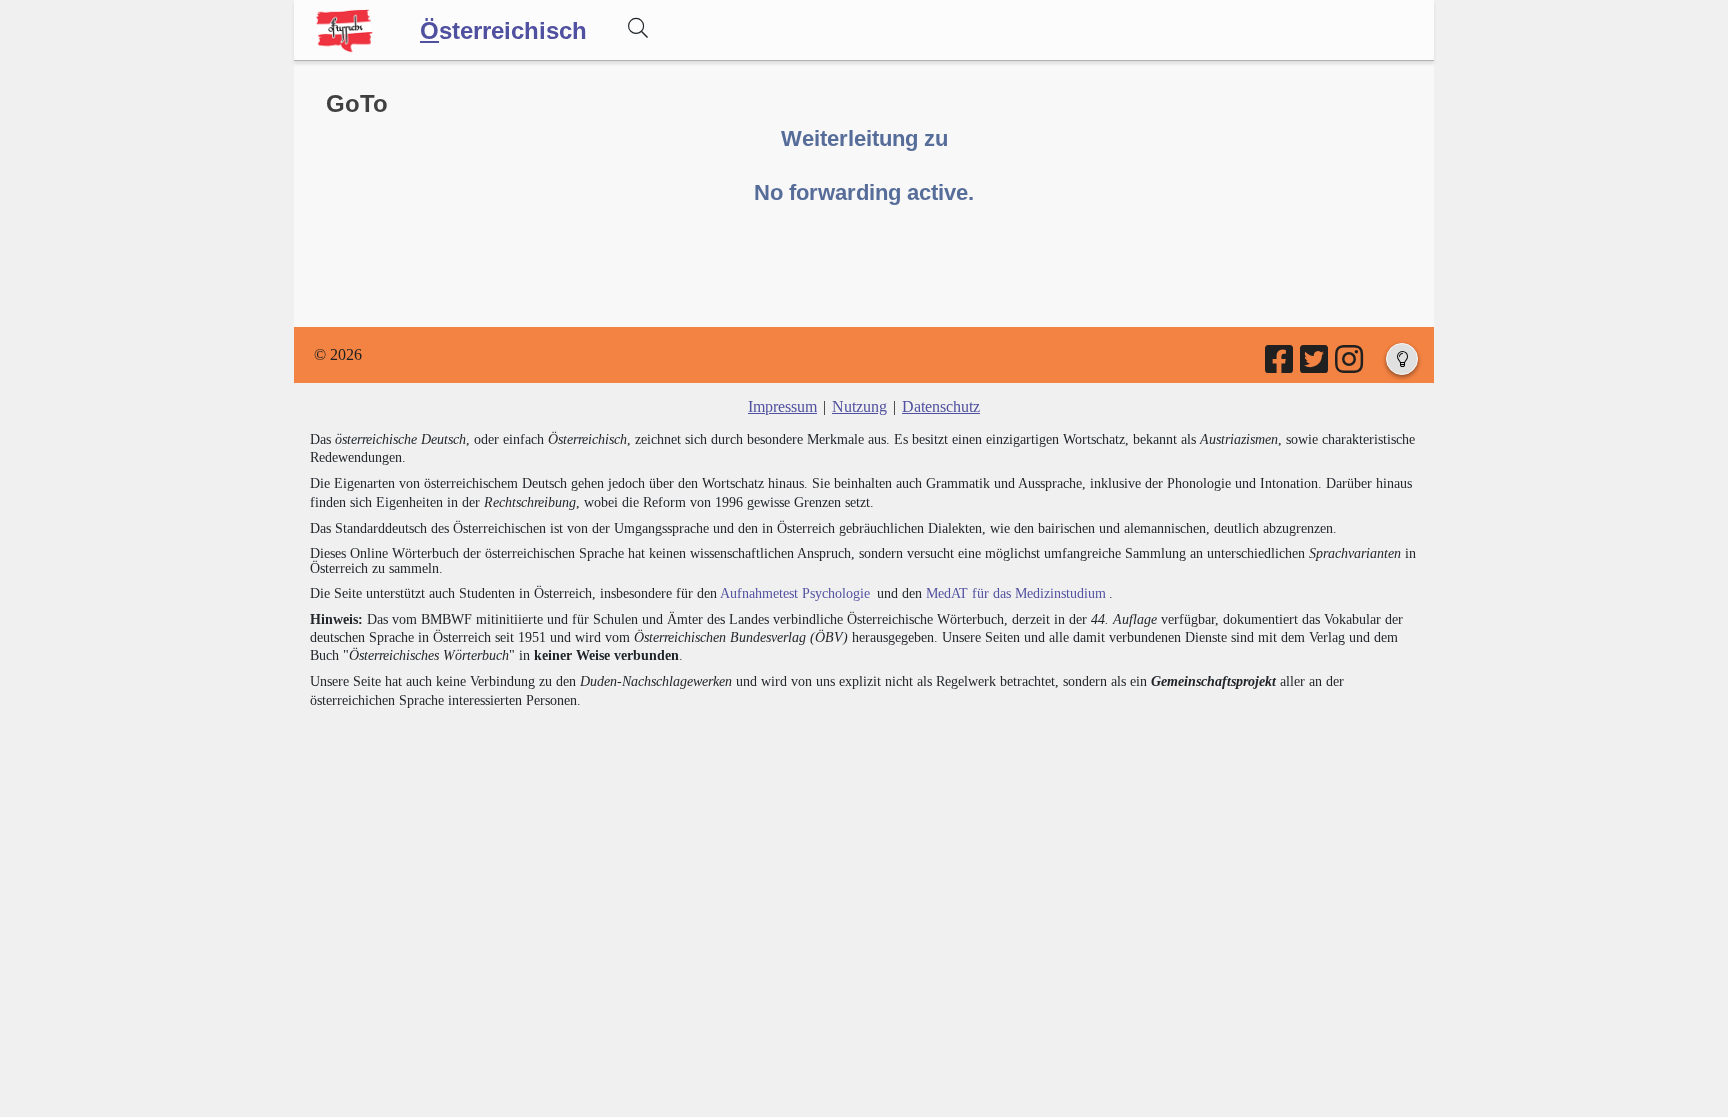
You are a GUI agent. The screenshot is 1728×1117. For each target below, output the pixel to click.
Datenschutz (941, 406)
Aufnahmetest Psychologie (795, 593)
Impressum (782, 406)
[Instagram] (1350, 365)
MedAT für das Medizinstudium (1016, 593)
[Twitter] (1315, 365)
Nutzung (859, 406)
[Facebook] (1280, 365)
